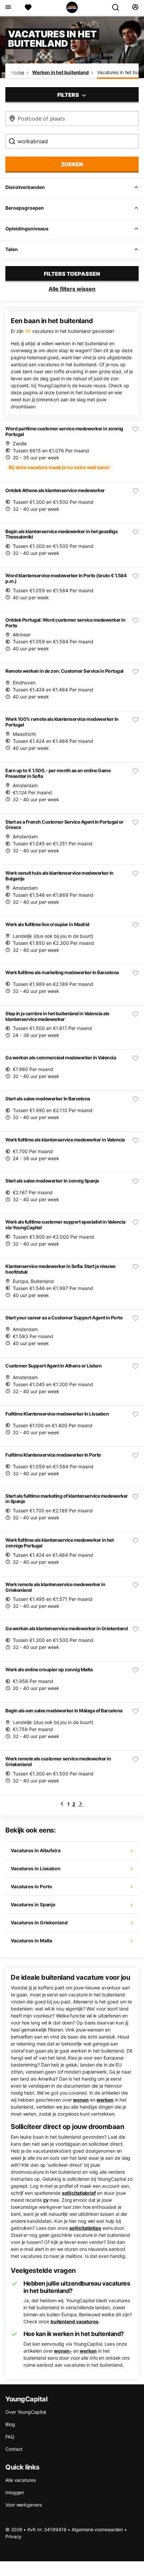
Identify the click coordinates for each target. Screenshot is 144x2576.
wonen (81, 2100)
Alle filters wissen (72, 289)
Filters (69, 95)
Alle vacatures (21, 2480)
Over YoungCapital (26, 2412)
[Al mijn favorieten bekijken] (28, 7)
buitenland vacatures (75, 2321)
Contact (14, 2449)
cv (46, 2200)
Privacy (13, 2536)
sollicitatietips (85, 2228)
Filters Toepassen (72, 274)
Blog (10, 2424)
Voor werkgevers (24, 2505)
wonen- (63, 2351)
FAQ (10, 2437)
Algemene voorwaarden (97, 2529)
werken (105, 2100)
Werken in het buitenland (60, 72)
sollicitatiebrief (79, 2193)
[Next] (81, 1804)
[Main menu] (8, 7)
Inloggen (15, 2492)
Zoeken (72, 164)
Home (17, 72)
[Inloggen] (135, 7)
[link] (62, 1804)
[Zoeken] (118, 7)
